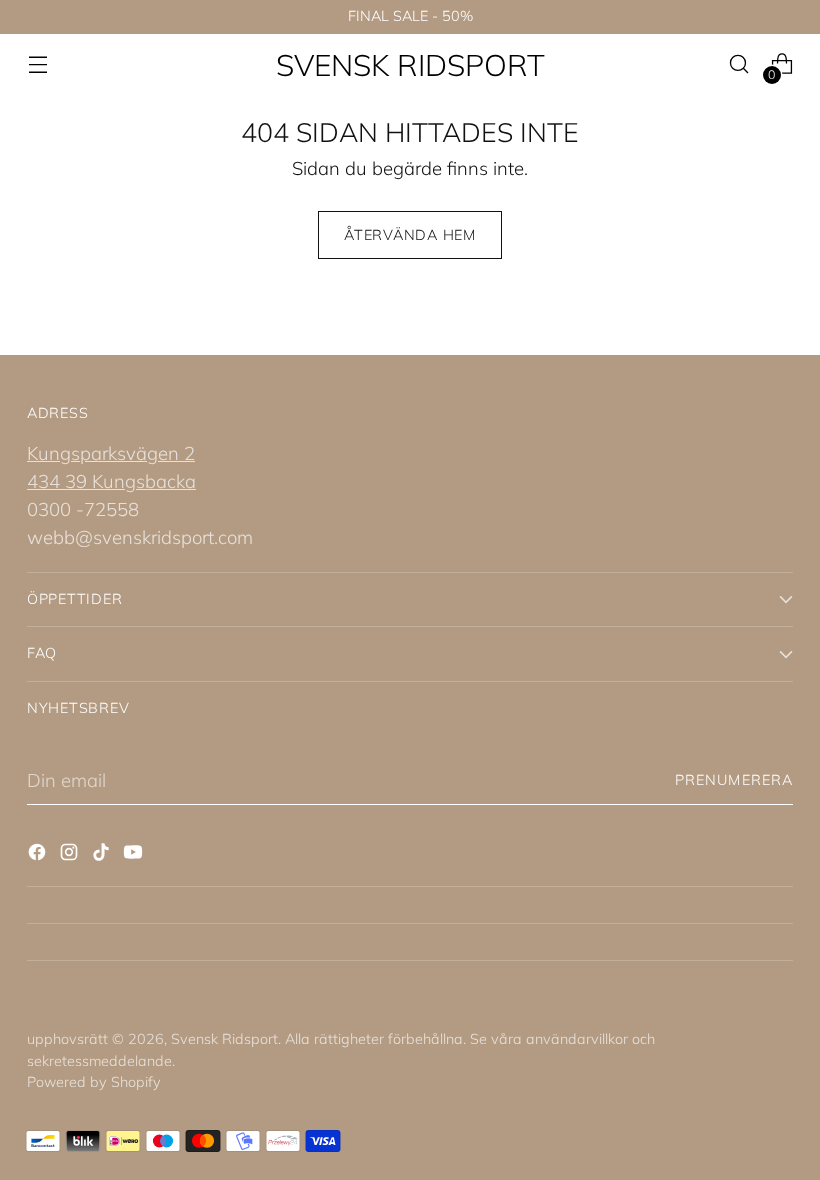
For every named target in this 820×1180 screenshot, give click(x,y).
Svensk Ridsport (224, 1039)
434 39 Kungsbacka (111, 481)
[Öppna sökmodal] (739, 64)
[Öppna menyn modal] (37, 64)
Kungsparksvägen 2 (111, 453)
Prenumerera (734, 780)
